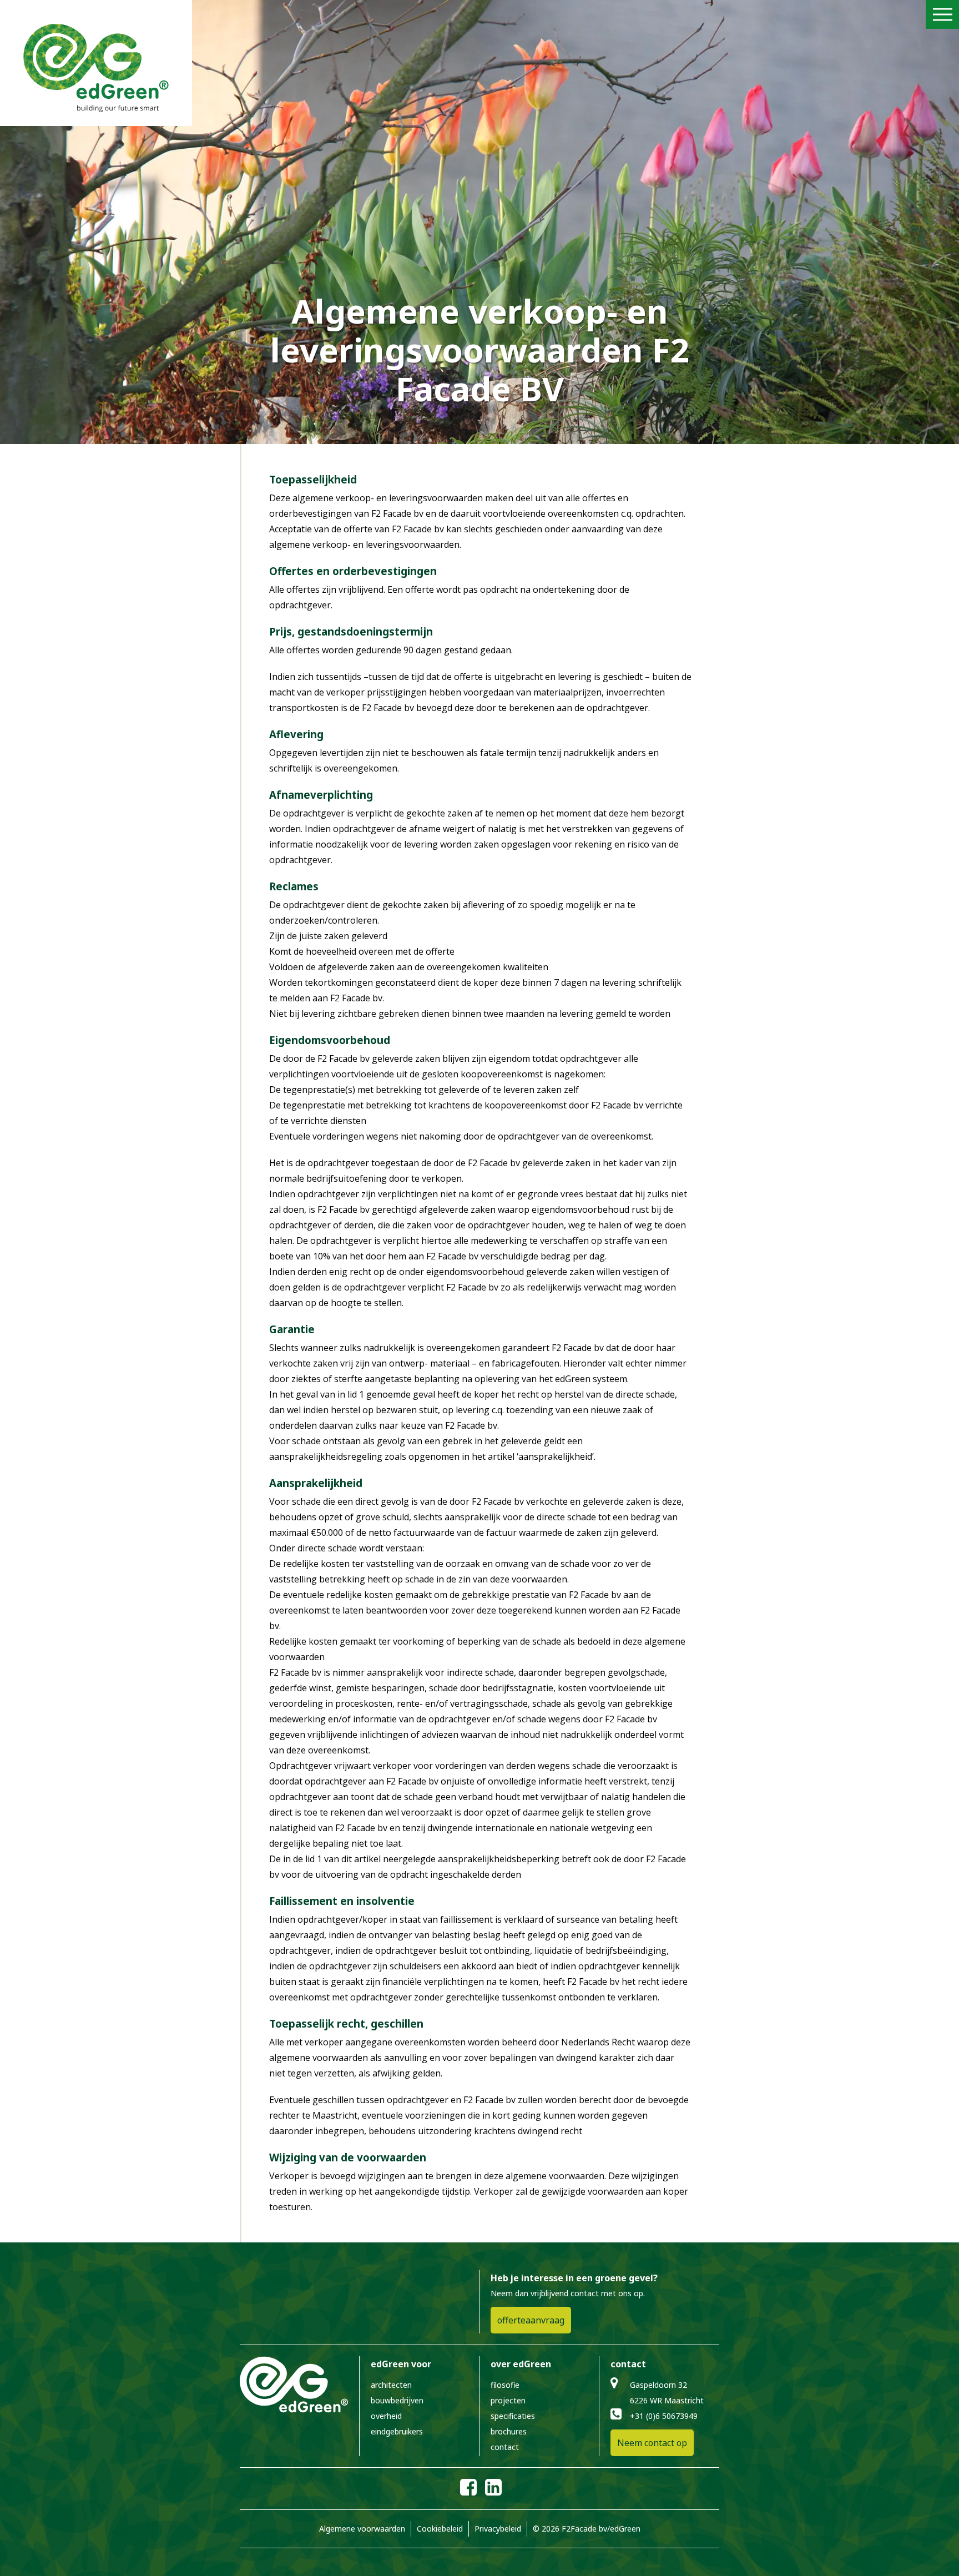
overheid (386, 2416)
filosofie (505, 2385)
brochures (509, 2431)
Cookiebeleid (440, 2529)
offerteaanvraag (531, 2320)
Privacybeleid (498, 2529)
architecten (391, 2385)
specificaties (513, 2416)
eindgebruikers (397, 2431)
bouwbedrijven (397, 2400)
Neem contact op (652, 2443)
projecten (508, 2400)
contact (505, 2447)
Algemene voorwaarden (362, 2529)
